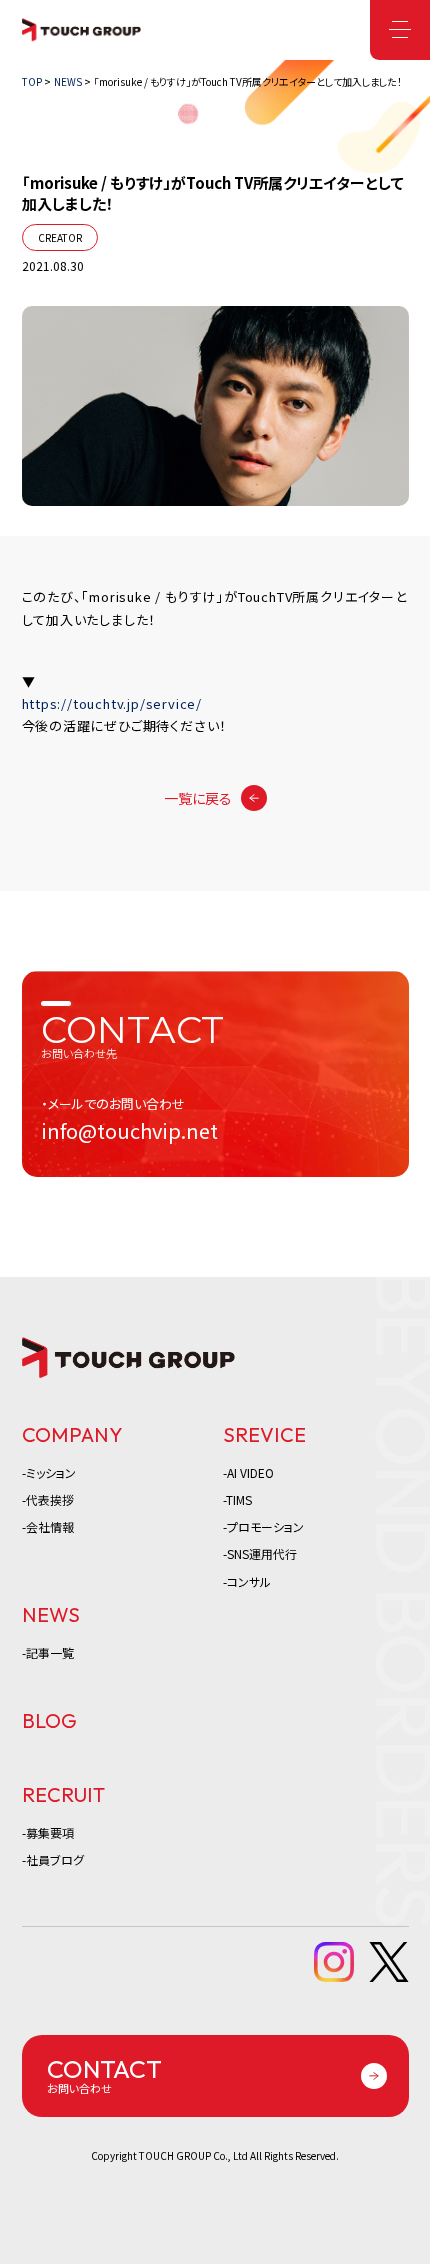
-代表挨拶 (48, 1499)
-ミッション (49, 1472)
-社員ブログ (53, 1859)
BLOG (49, 1720)
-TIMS (237, 1499)
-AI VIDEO (248, 1472)
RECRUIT (63, 1794)
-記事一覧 (48, 1652)
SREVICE (264, 1434)
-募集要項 (48, 1832)
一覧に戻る (198, 798)
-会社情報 (48, 1526)
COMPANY (72, 1434)
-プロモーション (263, 1526)
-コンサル (247, 1581)
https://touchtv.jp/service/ (112, 703)
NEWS (51, 1614)
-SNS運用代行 (260, 1553)
